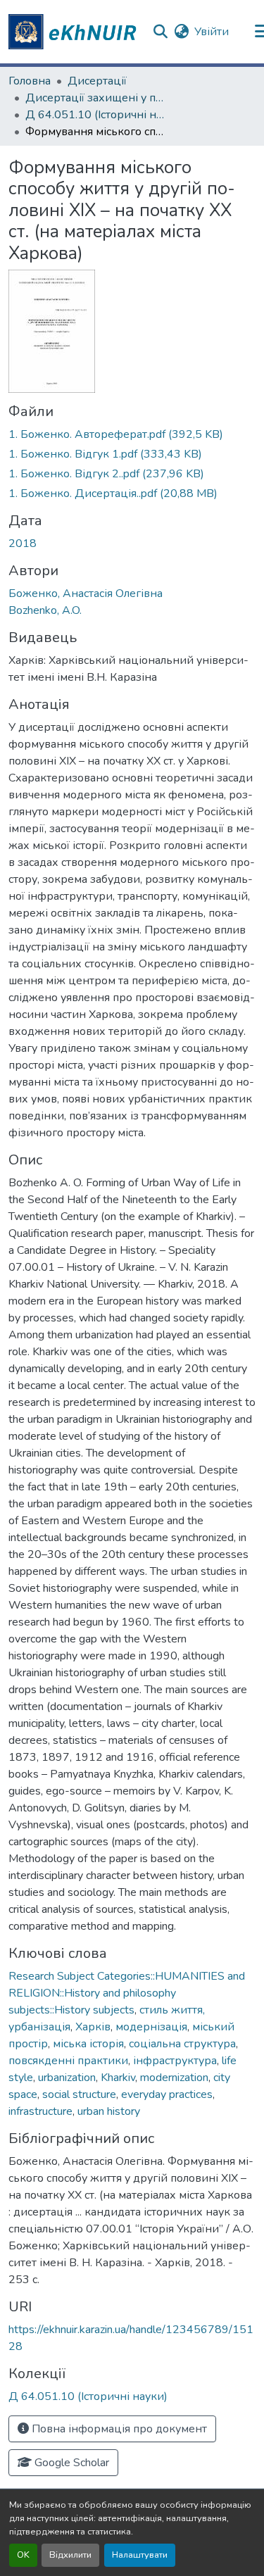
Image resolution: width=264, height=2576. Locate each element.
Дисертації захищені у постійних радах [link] (96, 98)
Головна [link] (30, 81)
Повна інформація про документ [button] (118, 2429)
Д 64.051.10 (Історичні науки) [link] (96, 115)
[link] (132, 434)
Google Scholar (70, 2463)
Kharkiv (118, 2078)
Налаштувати (140, 2555)
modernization (174, 2078)
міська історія (88, 2044)
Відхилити (70, 2555)
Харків (93, 2027)
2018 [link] (23, 544)
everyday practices (167, 2094)
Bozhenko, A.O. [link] (45, 610)
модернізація (151, 2027)
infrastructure (40, 2111)
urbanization (67, 2078)
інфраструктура (175, 2061)
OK (23, 2555)
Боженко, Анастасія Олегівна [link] (86, 593)
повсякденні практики (68, 2061)
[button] (75, 32)
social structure (79, 2094)
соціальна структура (182, 2044)
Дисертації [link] (97, 81)
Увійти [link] (212, 32)
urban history (109, 2111)
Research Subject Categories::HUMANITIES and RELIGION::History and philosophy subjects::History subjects (127, 1993)
